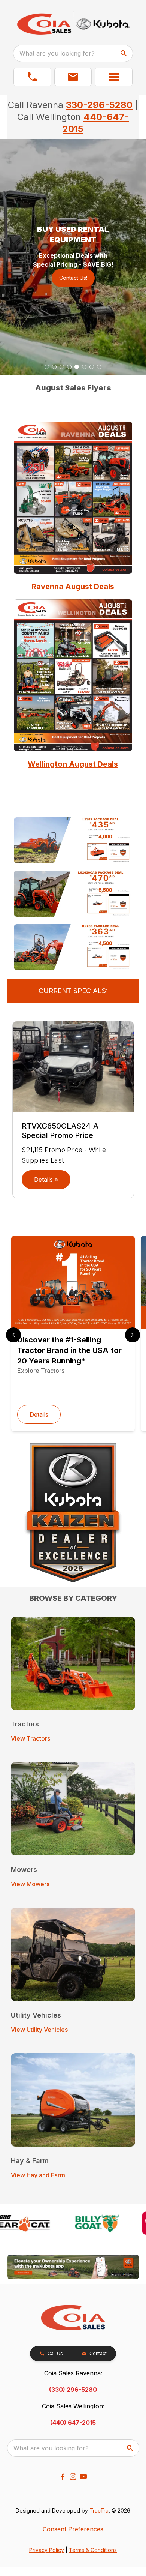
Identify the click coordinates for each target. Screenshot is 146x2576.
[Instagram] (73, 2477)
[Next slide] (133, 1335)
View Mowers (30, 1884)
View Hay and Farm (38, 2175)
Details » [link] (46, 1180)
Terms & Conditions (93, 2550)
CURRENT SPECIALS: (73, 991)
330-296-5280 (99, 105)
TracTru (99, 2511)
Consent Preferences (73, 2529)
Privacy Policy (47, 2550)
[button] (32, 77)
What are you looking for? (57, 53)
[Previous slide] (13, 1335)
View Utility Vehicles (39, 2030)
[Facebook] (63, 2477)
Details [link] (39, 1414)
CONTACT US (73, 269)
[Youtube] (83, 2477)
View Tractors (31, 1738)
